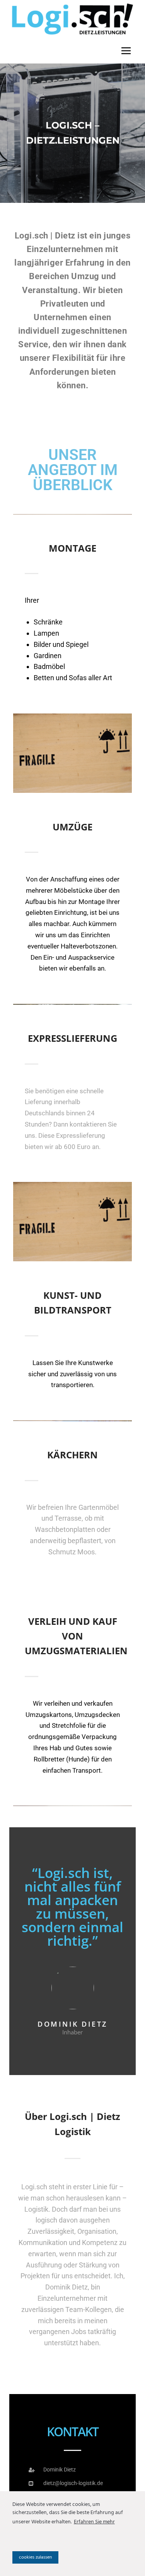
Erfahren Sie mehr (94, 2522)
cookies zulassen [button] (35, 2557)
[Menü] (126, 51)
